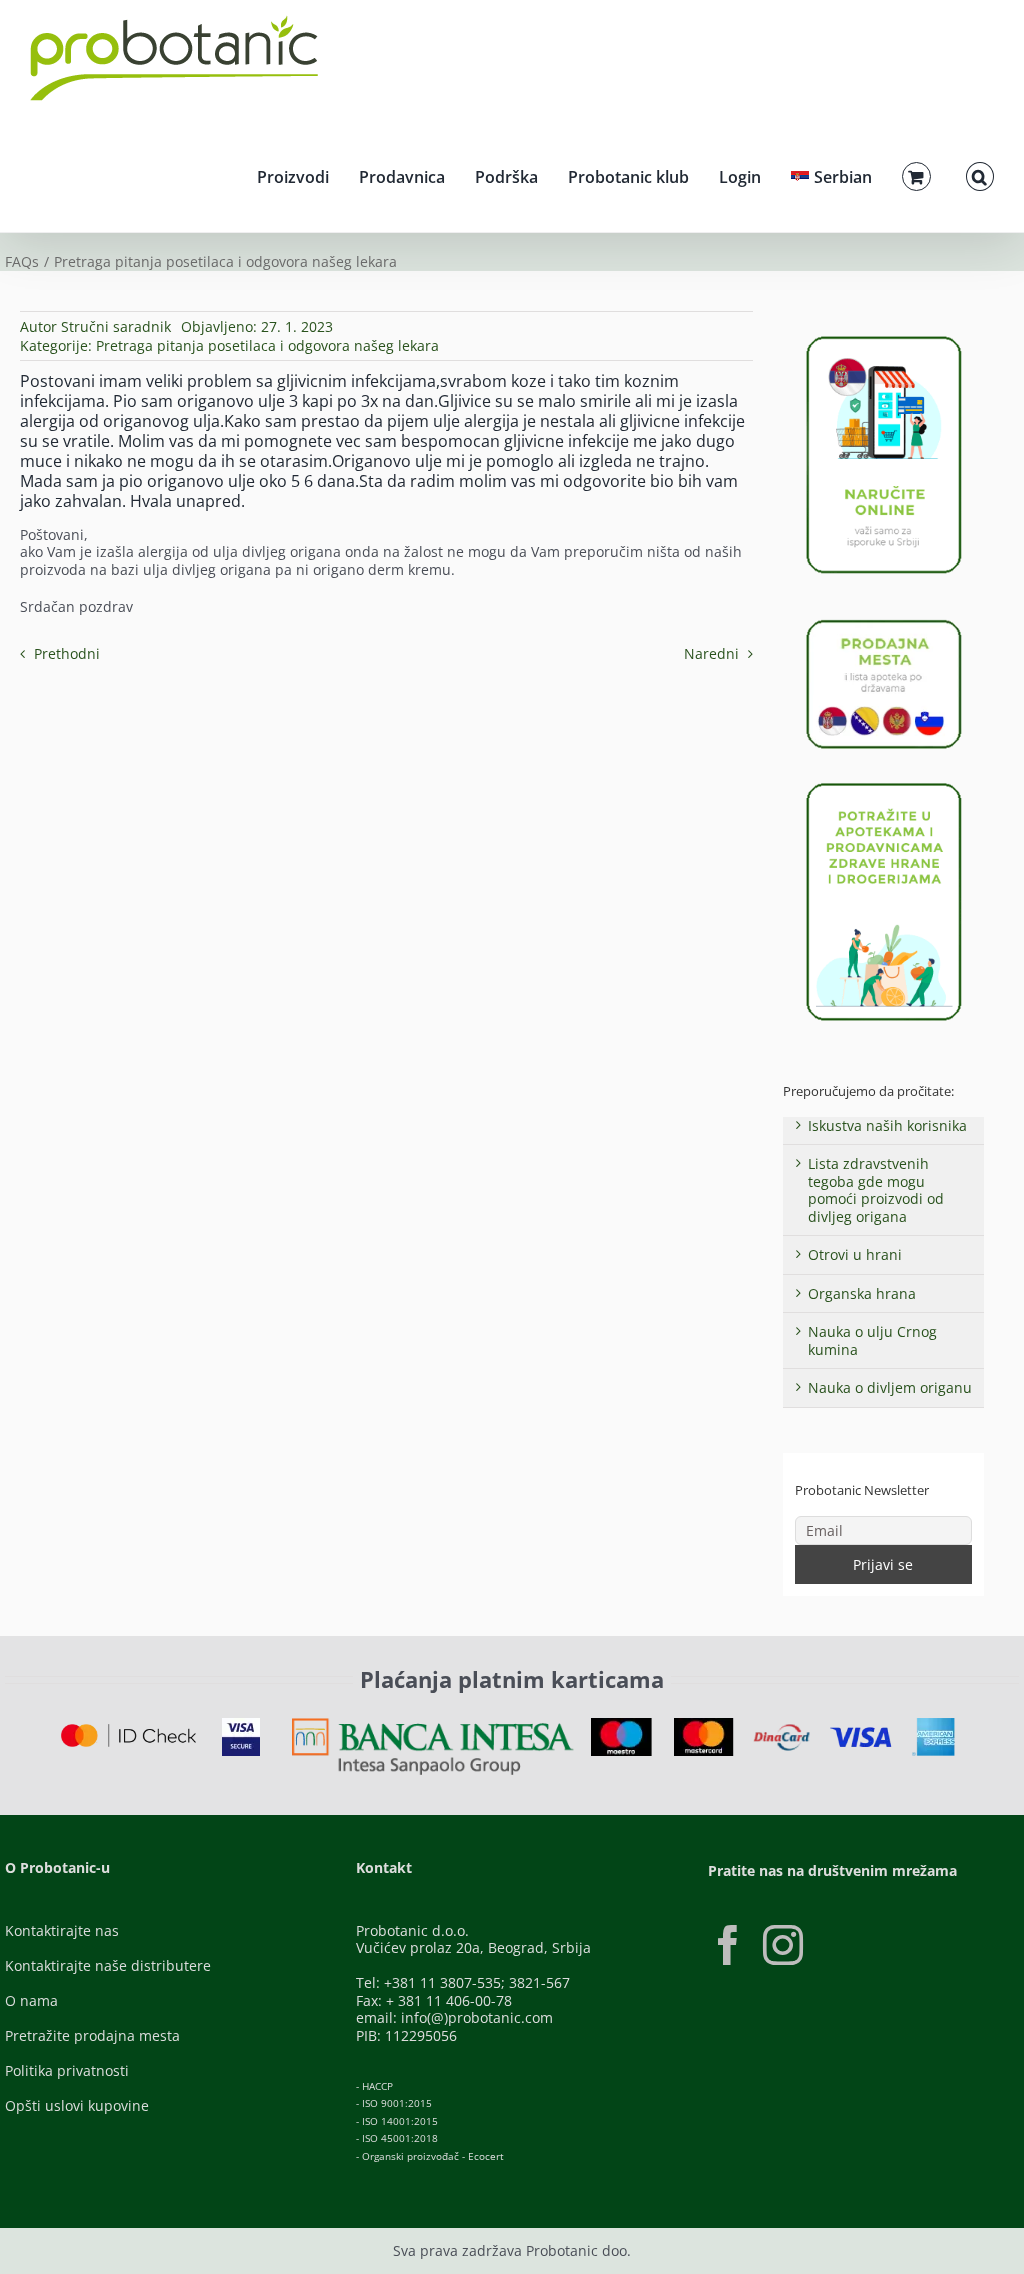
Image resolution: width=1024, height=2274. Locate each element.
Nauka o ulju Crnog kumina (872, 1340)
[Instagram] (783, 1945)
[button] (980, 174)
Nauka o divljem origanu (890, 1387)
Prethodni (67, 653)
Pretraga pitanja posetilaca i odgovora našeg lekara (267, 345)
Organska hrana (862, 1293)
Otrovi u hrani (855, 1254)
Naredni (711, 653)
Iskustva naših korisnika (887, 1125)
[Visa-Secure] (241, 1724)
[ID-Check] (128, 1730)
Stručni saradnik (116, 326)
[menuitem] (831, 174)
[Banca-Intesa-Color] (433, 1724)
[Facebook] (728, 1945)
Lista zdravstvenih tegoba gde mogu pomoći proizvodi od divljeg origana (876, 1190)
